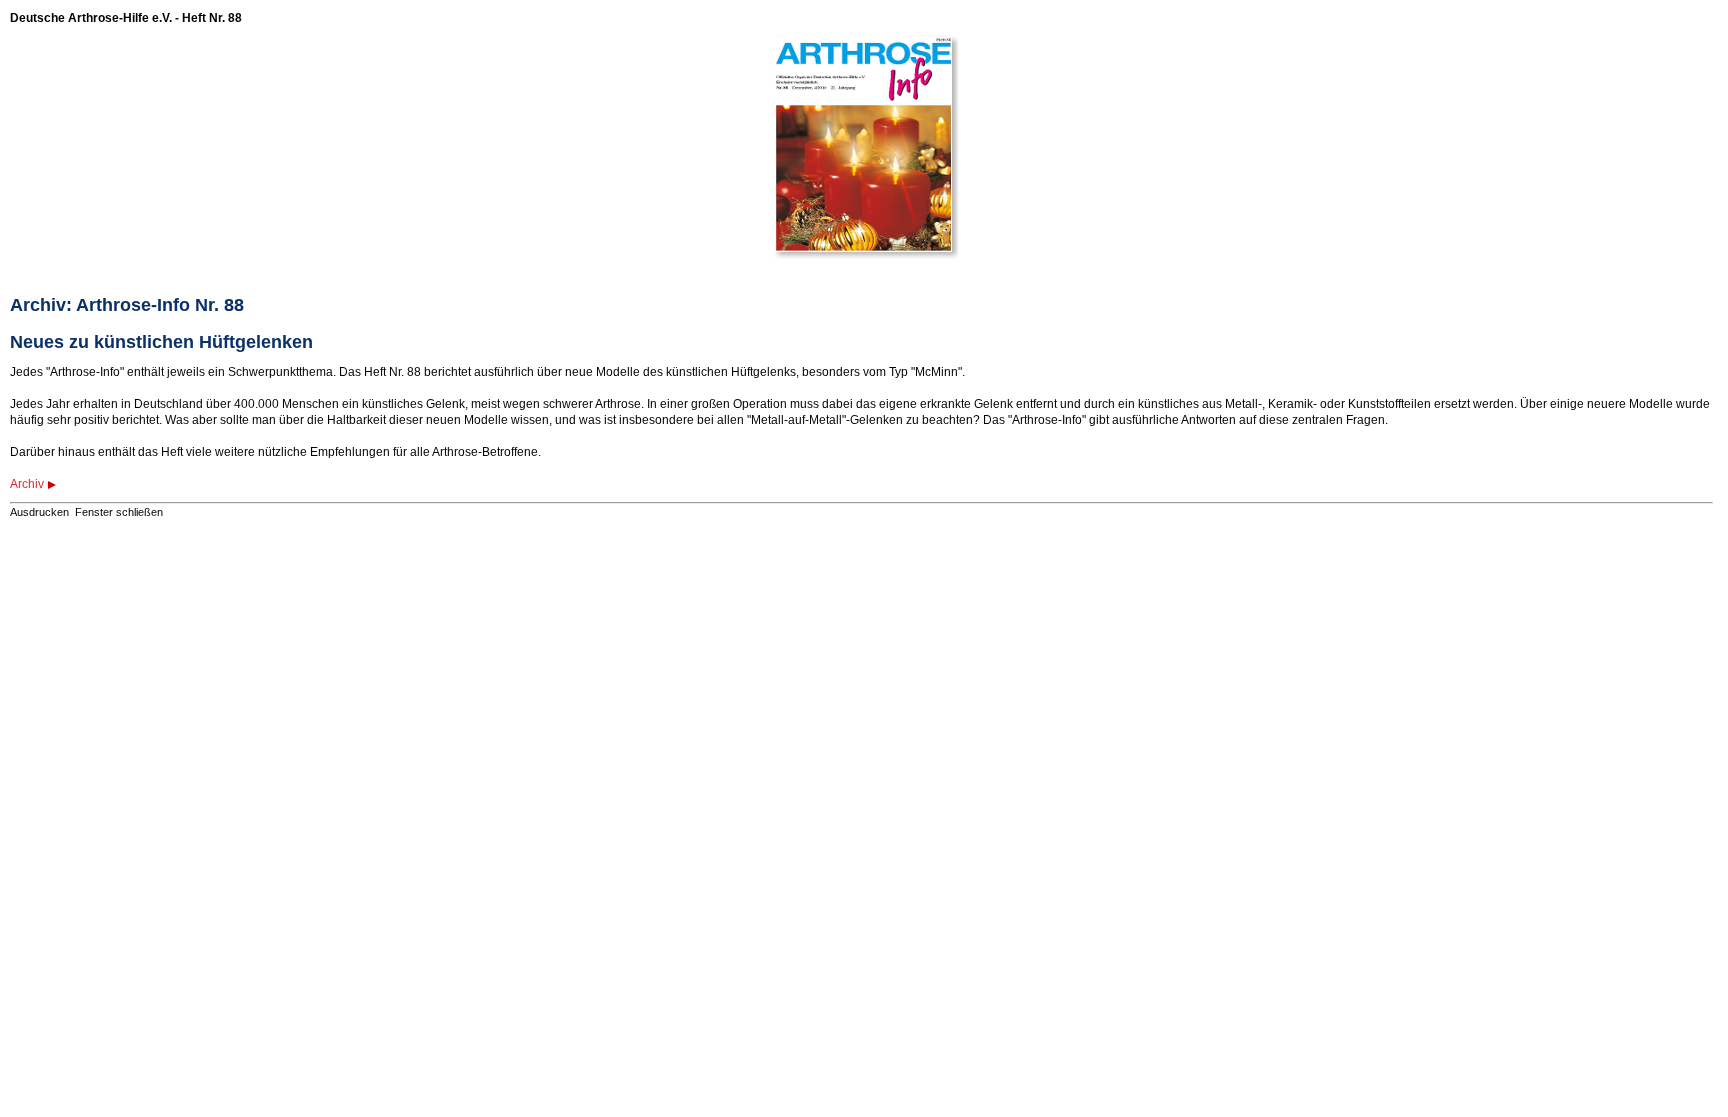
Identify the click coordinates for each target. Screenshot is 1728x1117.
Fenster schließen (119, 512)
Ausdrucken (39, 512)
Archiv (27, 484)
